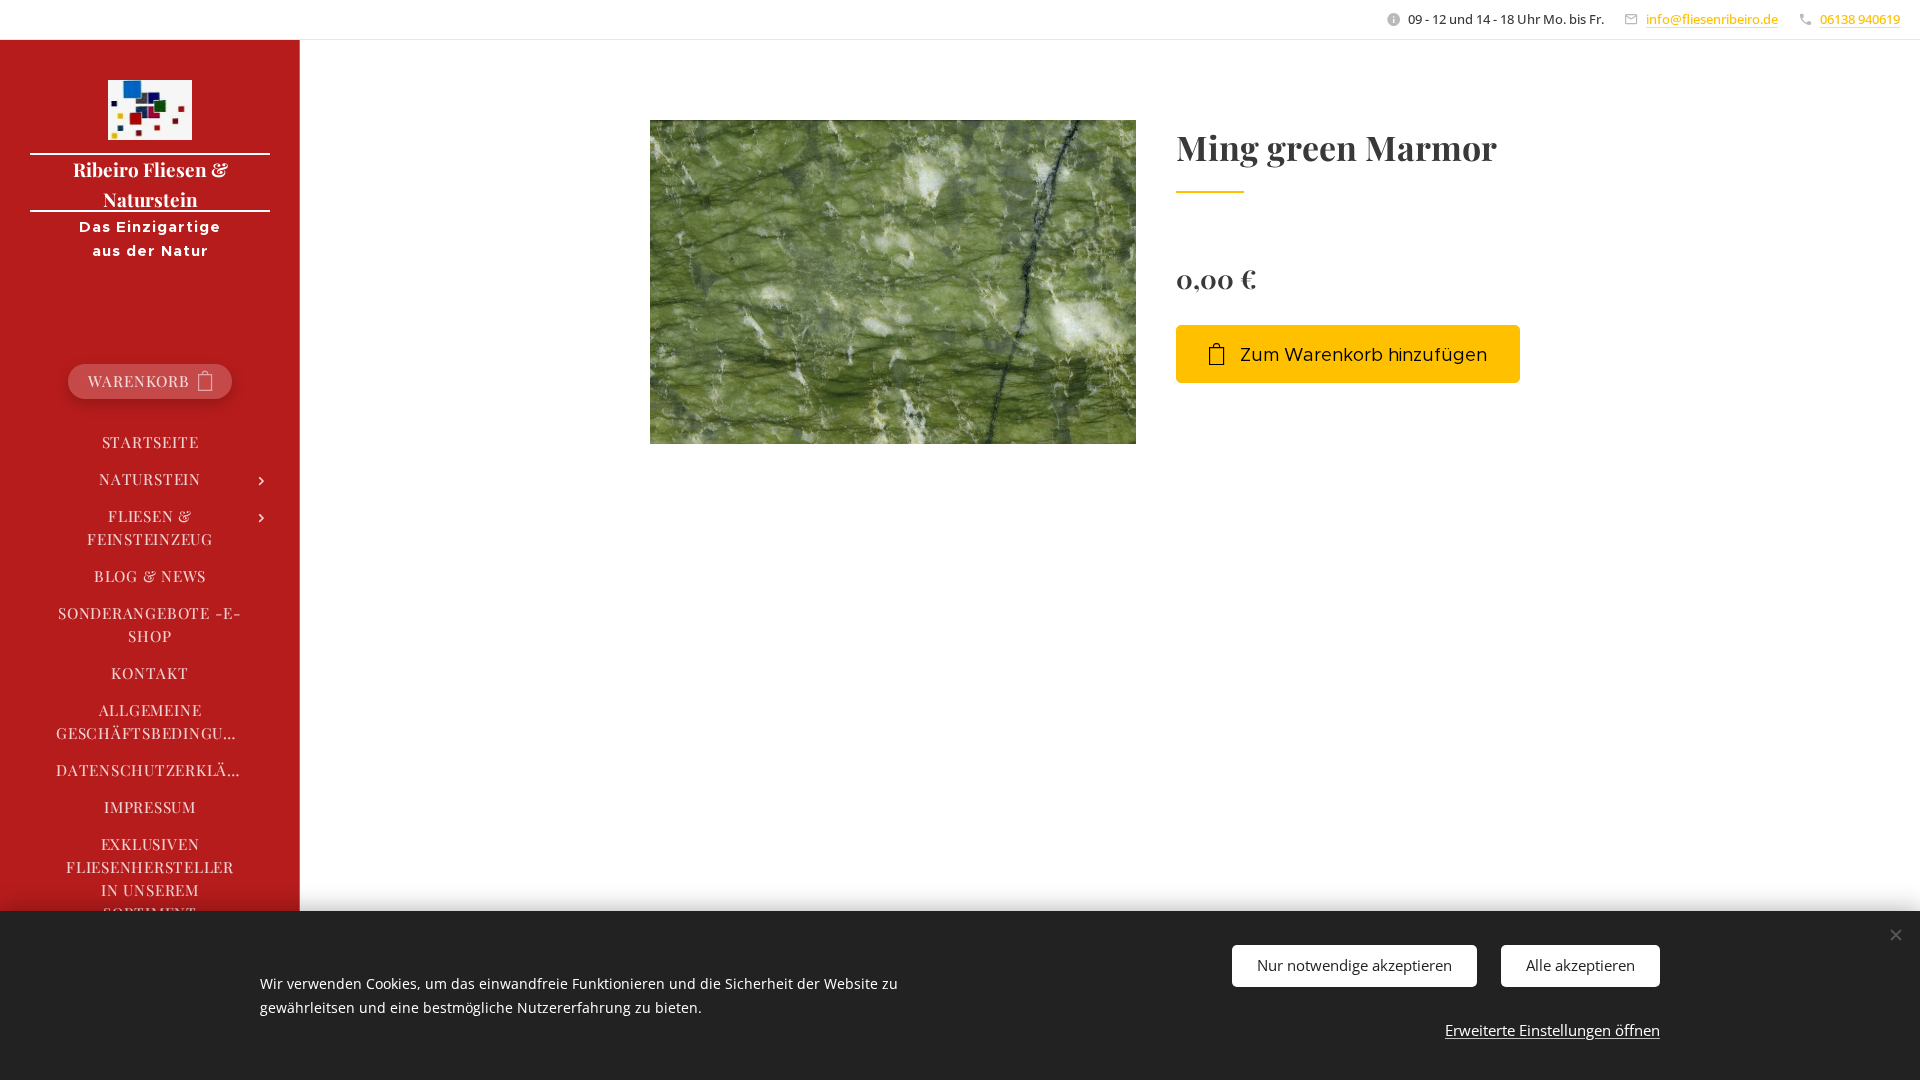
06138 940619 (1860, 19)
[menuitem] (150, 442)
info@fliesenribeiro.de (1712, 19)
